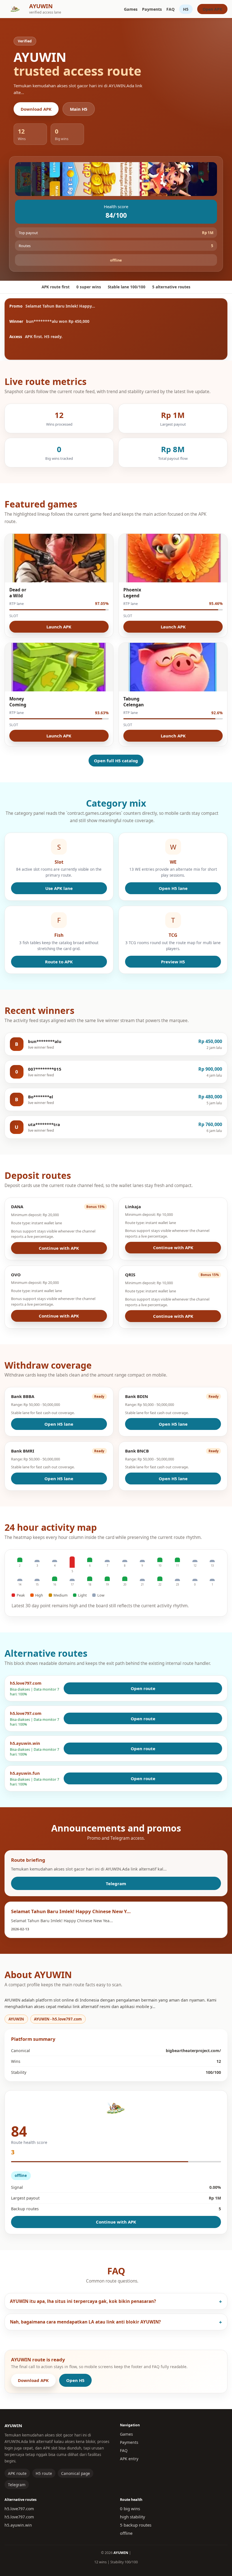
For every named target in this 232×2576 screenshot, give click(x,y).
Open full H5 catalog (116, 761)
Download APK (36, 109)
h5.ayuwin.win (18, 2525)
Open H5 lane (173, 888)
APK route (17, 2473)
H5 (186, 9)
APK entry (129, 2459)
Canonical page (76, 2473)
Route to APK (59, 962)
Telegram (116, 1883)
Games (131, 9)
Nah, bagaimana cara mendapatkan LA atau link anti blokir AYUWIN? (85, 2322)
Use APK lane (59, 888)
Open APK (212, 9)
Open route (143, 1688)
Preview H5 (173, 962)
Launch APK (59, 627)
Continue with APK (59, 1248)
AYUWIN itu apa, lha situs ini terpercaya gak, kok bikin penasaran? (83, 2301)
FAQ (170, 9)
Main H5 (79, 109)
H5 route (44, 2473)
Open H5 (75, 2380)
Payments (152, 9)
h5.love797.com (19, 2509)
